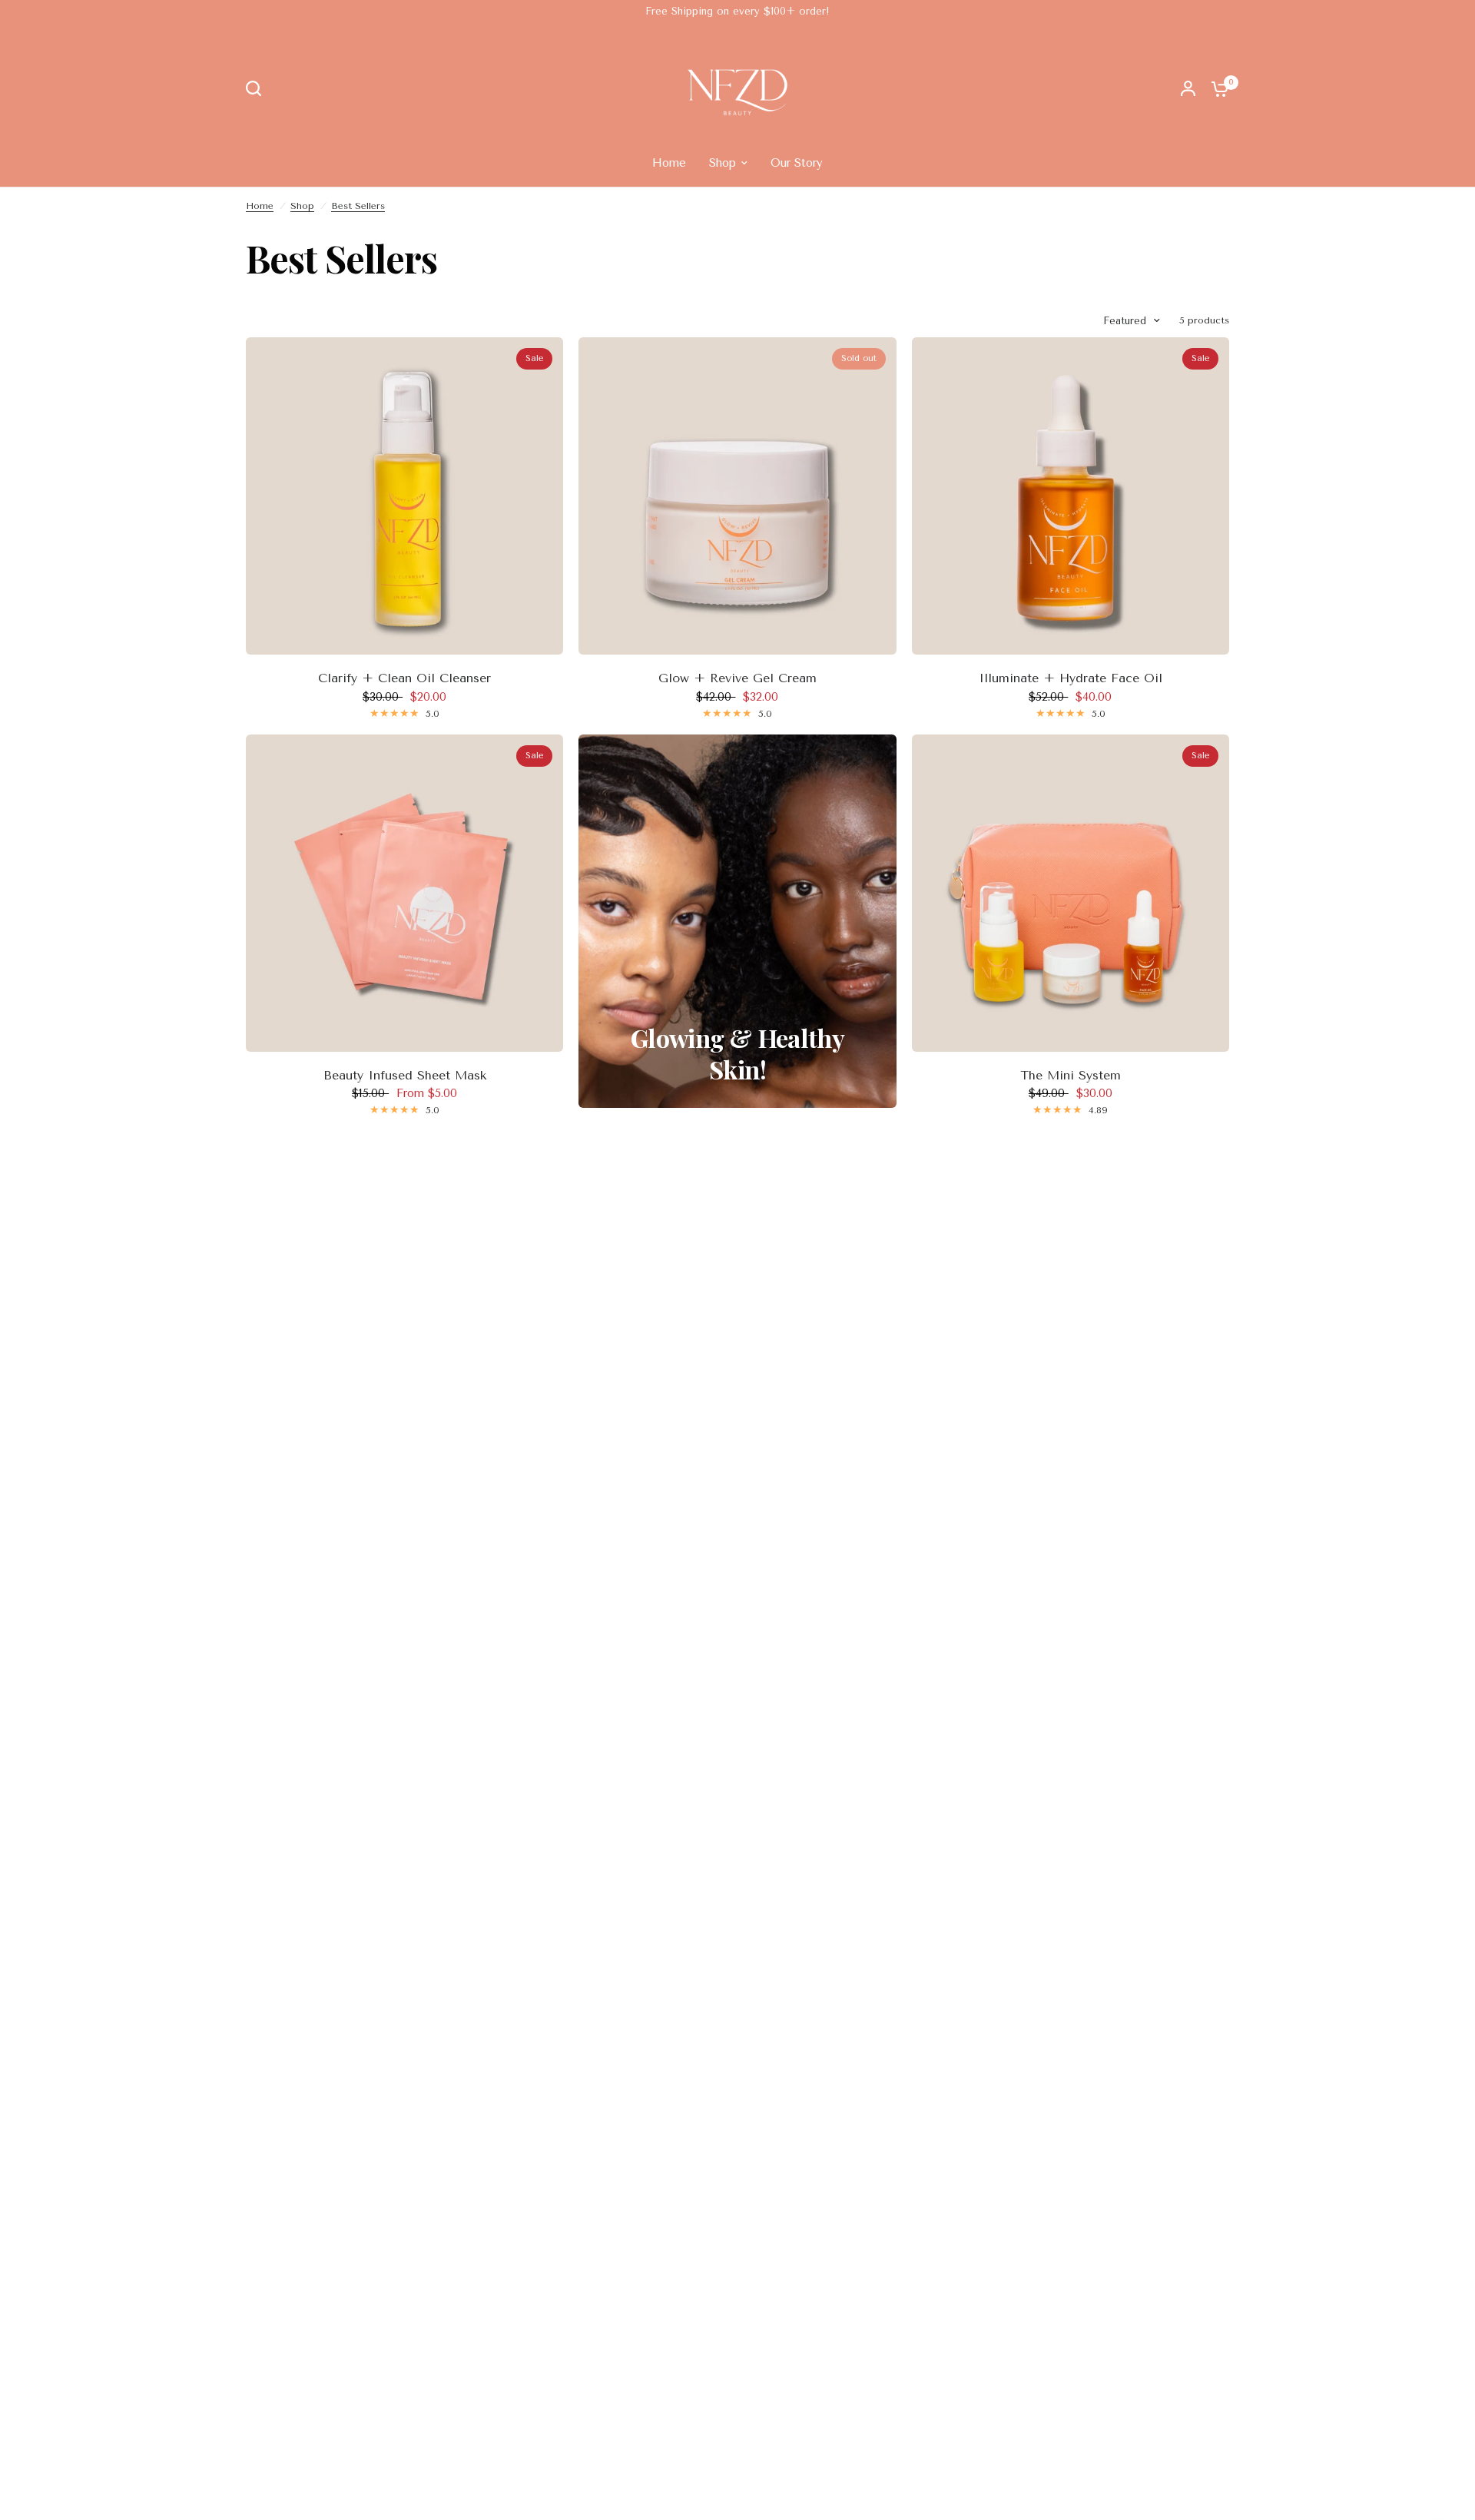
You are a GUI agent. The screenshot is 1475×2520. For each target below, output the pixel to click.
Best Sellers (358, 206)
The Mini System (1071, 1075)
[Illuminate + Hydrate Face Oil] (1071, 496)
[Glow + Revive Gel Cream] (737, 496)
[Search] (257, 88)
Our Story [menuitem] (797, 163)
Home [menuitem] (669, 163)
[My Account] (1188, 88)
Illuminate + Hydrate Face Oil (1071, 678)
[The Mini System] (1071, 893)
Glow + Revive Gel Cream (737, 678)
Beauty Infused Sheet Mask (405, 1075)
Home (260, 206)
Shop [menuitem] (723, 163)
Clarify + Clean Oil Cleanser (404, 678)
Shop (302, 206)
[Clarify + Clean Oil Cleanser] (404, 496)
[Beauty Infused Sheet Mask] (404, 893)
